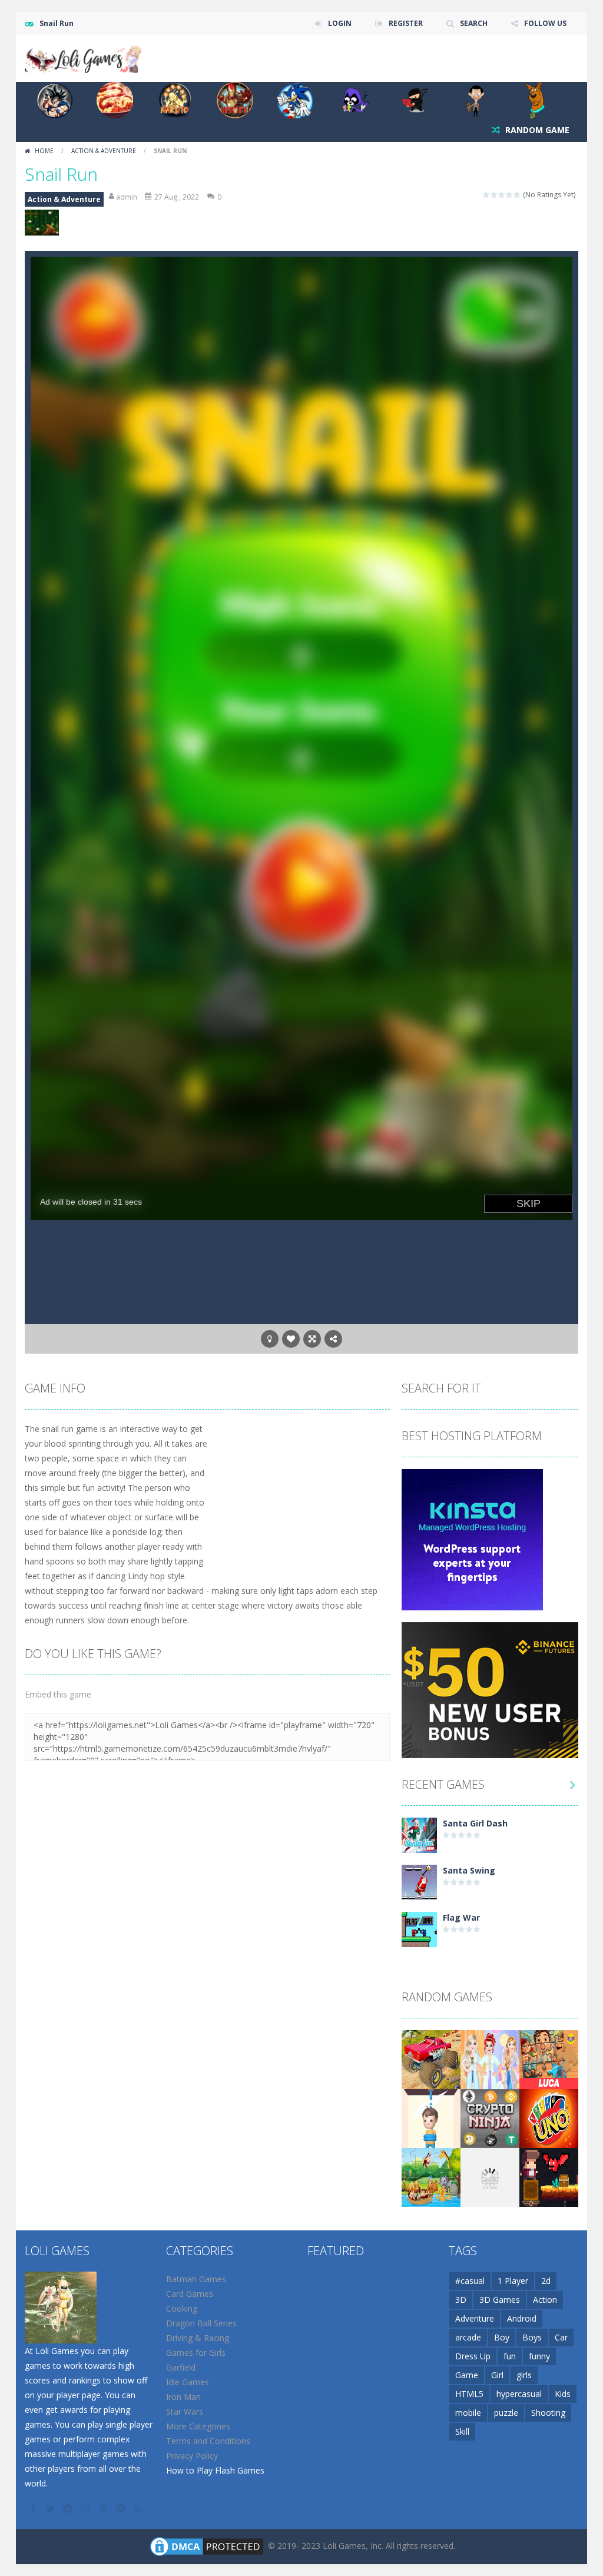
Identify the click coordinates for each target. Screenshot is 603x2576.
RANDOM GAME (536, 130)
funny (539, 2356)
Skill (462, 2431)
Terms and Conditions (208, 2441)
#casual (470, 2281)
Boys (532, 2337)
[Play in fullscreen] (312, 1339)
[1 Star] (487, 195)
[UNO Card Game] (549, 2118)
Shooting (548, 2413)
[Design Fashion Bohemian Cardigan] (490, 2059)
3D (461, 2300)
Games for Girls (196, 2353)
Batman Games (196, 2279)
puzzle (506, 2413)
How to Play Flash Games (215, 2470)
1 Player (513, 2281)
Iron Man (183, 2397)
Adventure (475, 2318)
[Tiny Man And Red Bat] (549, 2176)
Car (561, 2337)
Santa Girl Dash (475, 1823)
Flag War (461, 1917)
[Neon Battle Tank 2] (490, 2176)
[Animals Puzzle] (431, 2176)
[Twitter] (51, 2508)
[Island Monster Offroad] (431, 2059)
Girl (497, 2375)
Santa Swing (469, 1870)
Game (467, 2375)
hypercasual (519, 2394)
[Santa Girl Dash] (419, 1834)
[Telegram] (122, 2508)
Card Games (190, 2294)
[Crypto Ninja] (490, 2118)
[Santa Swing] (419, 1882)
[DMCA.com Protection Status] (207, 2546)
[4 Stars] (510, 195)
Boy (502, 2337)
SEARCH (474, 23)
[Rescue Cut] (431, 2118)
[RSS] (140, 2508)
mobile (468, 2413)
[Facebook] (34, 2508)
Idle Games (188, 2382)
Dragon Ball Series (201, 2323)
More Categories (198, 2426)
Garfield (181, 2367)
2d (546, 2281)
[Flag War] (419, 1929)
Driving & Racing (198, 2338)
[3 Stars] (502, 195)
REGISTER (406, 23)
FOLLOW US (545, 23)
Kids (563, 2394)
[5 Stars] (517, 195)
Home (44, 151)
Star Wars (185, 2411)
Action (545, 2300)
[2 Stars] (494, 195)
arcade (468, 2337)
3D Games (500, 2300)
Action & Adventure (104, 151)
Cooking (182, 2308)
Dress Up (473, 2356)
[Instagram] (87, 2508)
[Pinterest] (104, 2508)
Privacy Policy (192, 2456)
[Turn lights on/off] (270, 1339)
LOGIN (340, 23)
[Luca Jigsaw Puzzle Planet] (549, 2059)
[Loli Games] (84, 57)
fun (510, 2356)
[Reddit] (69, 2508)
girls (524, 2375)
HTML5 (469, 2394)
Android (522, 2318)
